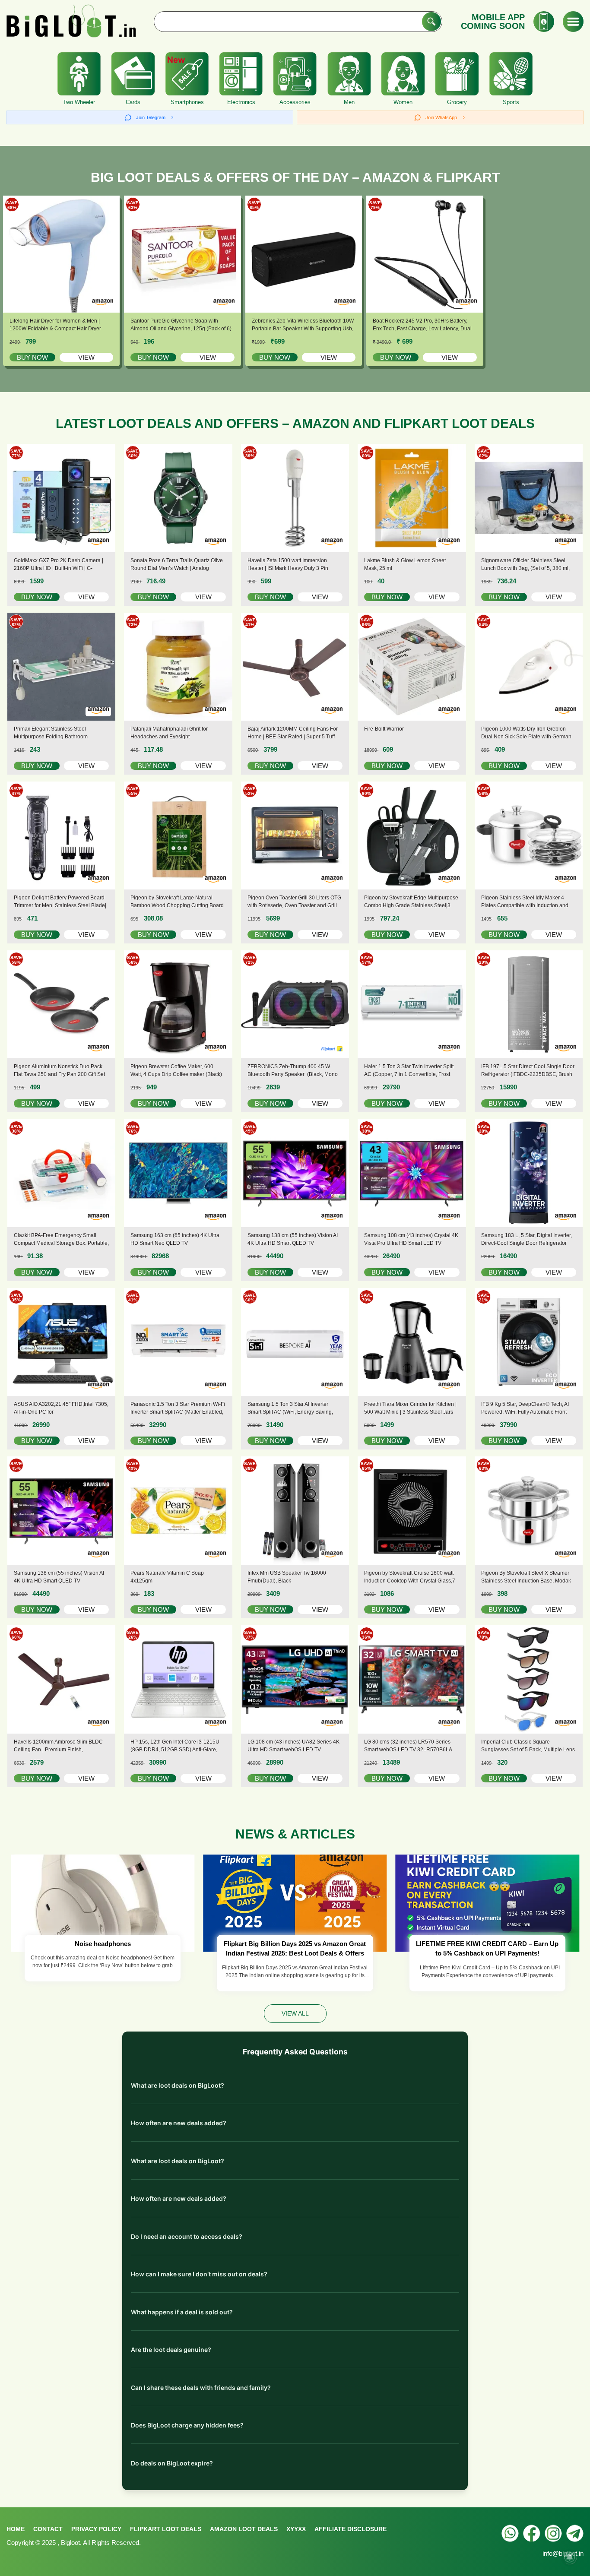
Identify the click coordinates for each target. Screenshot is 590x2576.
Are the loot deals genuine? (171, 2350)
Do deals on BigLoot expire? (172, 2463)
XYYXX (296, 2529)
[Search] (431, 22)
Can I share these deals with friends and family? (201, 2388)
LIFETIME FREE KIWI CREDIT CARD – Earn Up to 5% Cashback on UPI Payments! (487, 1949)
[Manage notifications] (570, 2557)
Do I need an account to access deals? (187, 2236)
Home (16, 2529)
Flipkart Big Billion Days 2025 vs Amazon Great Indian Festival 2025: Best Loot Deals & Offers (295, 1949)
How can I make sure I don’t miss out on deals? (199, 2274)
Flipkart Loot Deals (166, 2529)
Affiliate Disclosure (351, 2529)
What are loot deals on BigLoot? (178, 2085)
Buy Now (32, 357)
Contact (48, 2529)
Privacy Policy (96, 2529)
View (86, 357)
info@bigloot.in (563, 2553)
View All (295, 2013)
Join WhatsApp (441, 117)
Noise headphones (103, 1944)
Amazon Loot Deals (244, 2529)
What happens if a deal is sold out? (182, 2312)
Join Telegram (151, 117)
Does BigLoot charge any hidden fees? (187, 2425)
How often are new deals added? (179, 2123)
